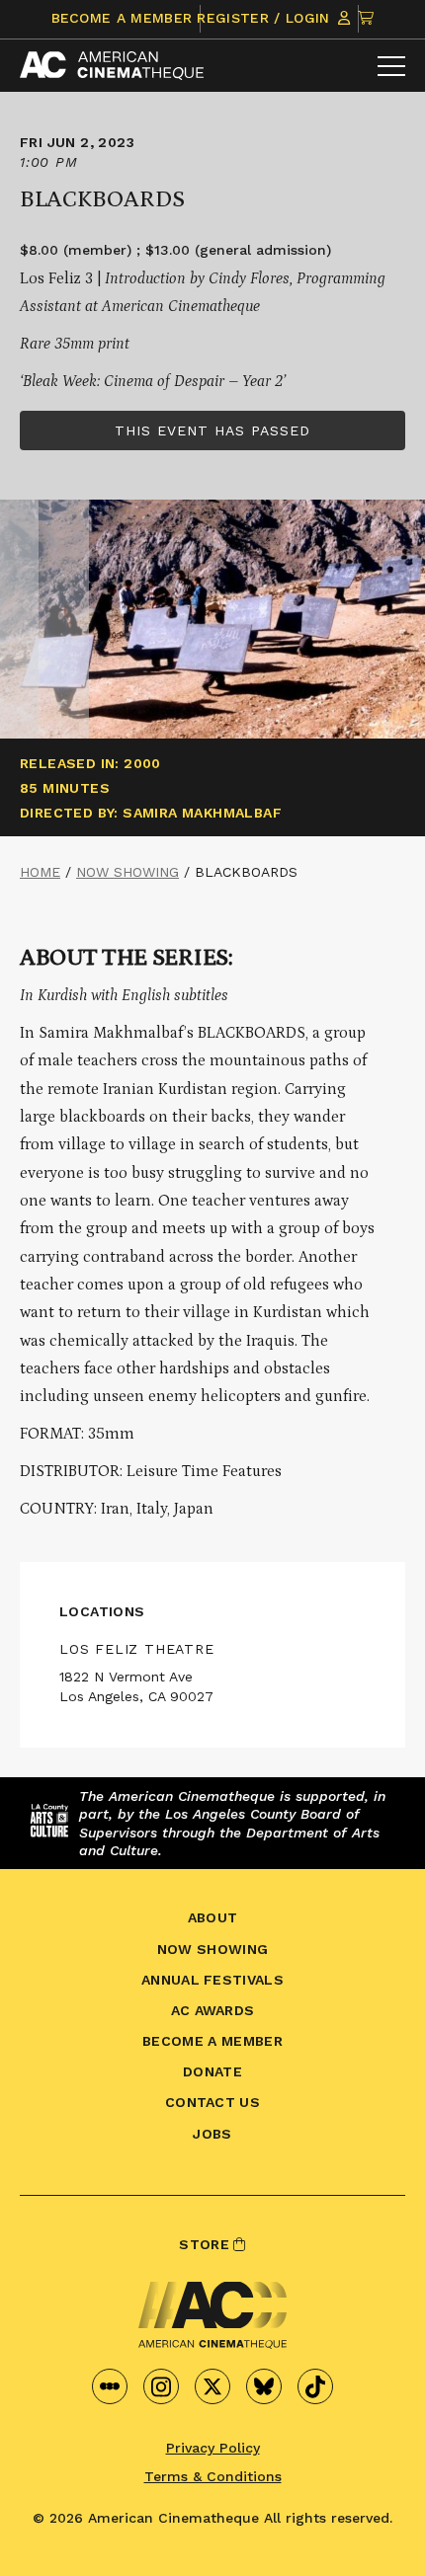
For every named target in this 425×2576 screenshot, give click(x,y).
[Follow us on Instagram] (161, 2386)
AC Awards (213, 2010)
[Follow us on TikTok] (315, 2386)
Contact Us (212, 2102)
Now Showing (127, 872)
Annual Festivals (212, 1980)
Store (206, 2244)
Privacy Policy (213, 2448)
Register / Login (265, 18)
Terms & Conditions (213, 2476)
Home (40, 872)
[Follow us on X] (212, 2386)
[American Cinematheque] (112, 66)
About (213, 1917)
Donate (212, 2071)
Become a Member (122, 18)
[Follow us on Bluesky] (264, 2386)
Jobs (212, 2134)
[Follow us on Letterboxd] (110, 2386)
